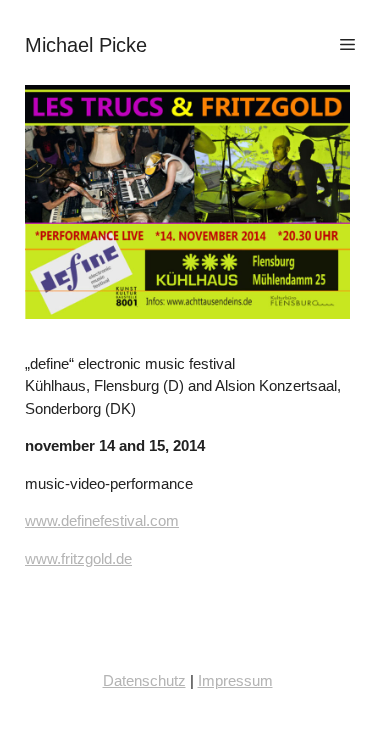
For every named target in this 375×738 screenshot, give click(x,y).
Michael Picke (86, 45)
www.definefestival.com (102, 520)
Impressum (235, 680)
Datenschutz (144, 680)
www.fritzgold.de (78, 558)
